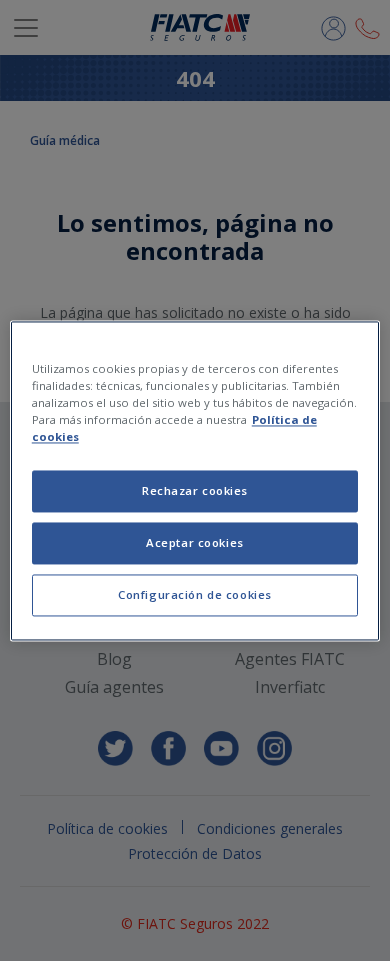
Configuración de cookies (195, 594)
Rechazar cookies (195, 490)
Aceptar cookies (195, 542)
